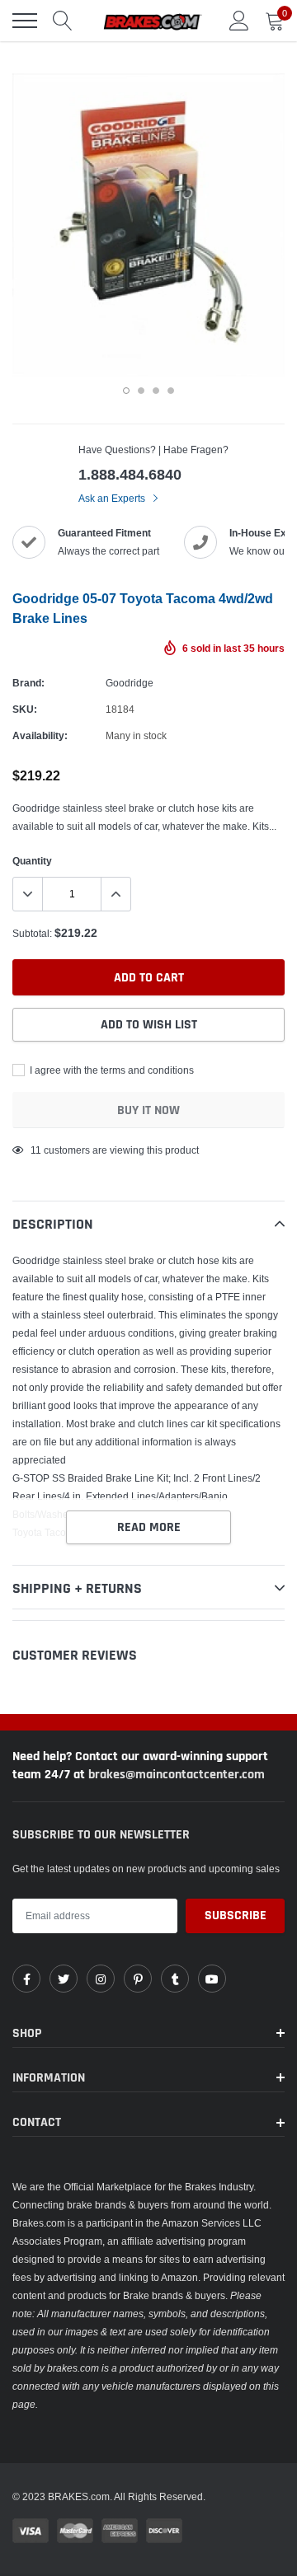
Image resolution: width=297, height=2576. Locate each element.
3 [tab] (156, 391)
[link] (26, 1979)
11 (36, 1150)
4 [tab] (171, 391)
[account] (239, 20)
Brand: (28, 683)
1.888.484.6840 (130, 474)
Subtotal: (32, 933)
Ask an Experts (113, 498)
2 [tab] (141, 391)
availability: (40, 735)
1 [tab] (126, 391)
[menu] (25, 21)
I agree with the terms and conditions (111, 1070)
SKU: (25, 709)
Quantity (32, 861)
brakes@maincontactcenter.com (177, 1775)
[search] (63, 21)
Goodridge (130, 683)
